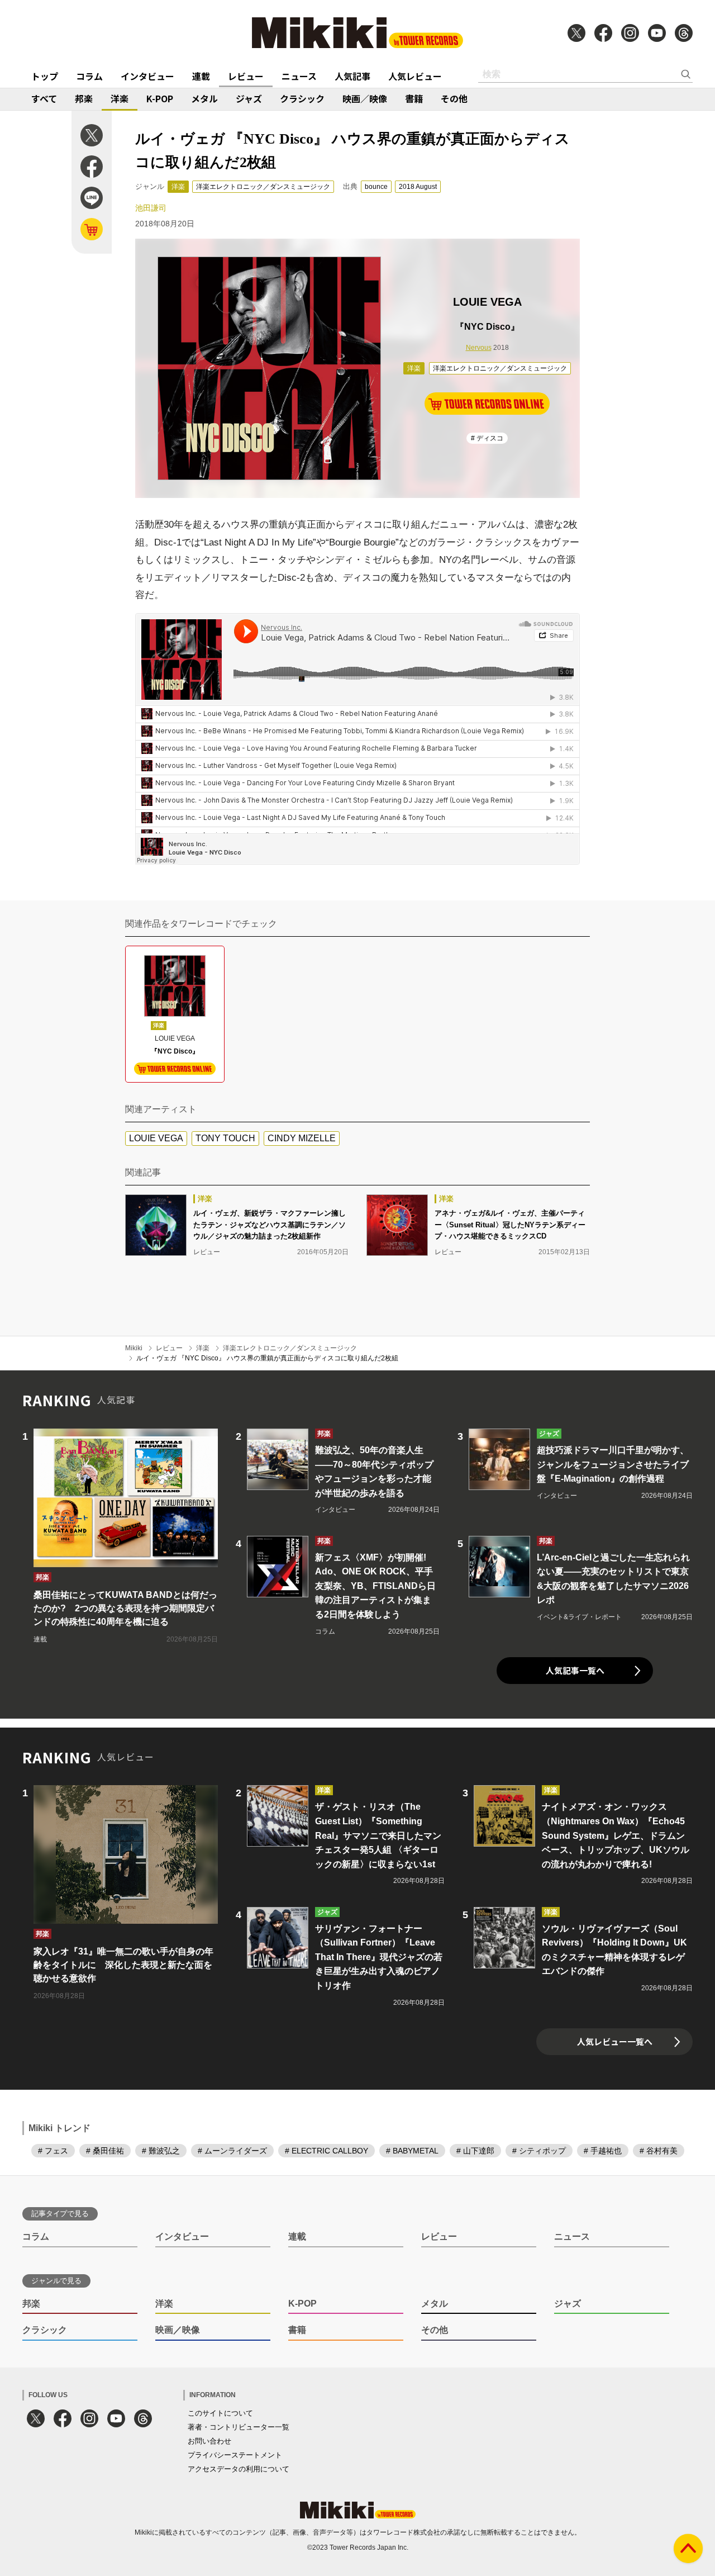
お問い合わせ (209, 2441)
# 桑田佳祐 (105, 2151)
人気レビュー (415, 76)
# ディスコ (487, 438)
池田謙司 (151, 208)
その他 (454, 98)
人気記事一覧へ (575, 1670)
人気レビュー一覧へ (615, 2041)
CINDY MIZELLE (302, 1138)
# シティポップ (539, 2151)
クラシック (302, 98)
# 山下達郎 (475, 2151)
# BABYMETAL (412, 2151)
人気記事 (352, 76)
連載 (201, 76)
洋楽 (120, 98)
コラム (89, 76)
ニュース (299, 76)
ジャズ (249, 98)
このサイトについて (220, 2413)
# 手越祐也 (603, 2151)
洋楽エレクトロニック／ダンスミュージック (263, 187)
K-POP (160, 98)
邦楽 (84, 98)
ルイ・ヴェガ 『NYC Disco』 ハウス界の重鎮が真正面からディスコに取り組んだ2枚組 (267, 1358)
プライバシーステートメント (235, 2455)
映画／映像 (365, 98)
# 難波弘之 (161, 2151)
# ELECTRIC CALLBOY (326, 2151)
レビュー (246, 76)
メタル (204, 98)
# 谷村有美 (659, 2151)
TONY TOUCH (225, 1138)
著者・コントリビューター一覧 (239, 2427)
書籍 (414, 98)
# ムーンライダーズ (232, 2151)
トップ (45, 76)
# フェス (53, 2151)
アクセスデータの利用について (239, 2469)
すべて (44, 98)
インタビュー (147, 76)
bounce (376, 187)
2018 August (418, 187)
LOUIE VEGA (156, 1138)
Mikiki (134, 1348)
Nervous (479, 348)
